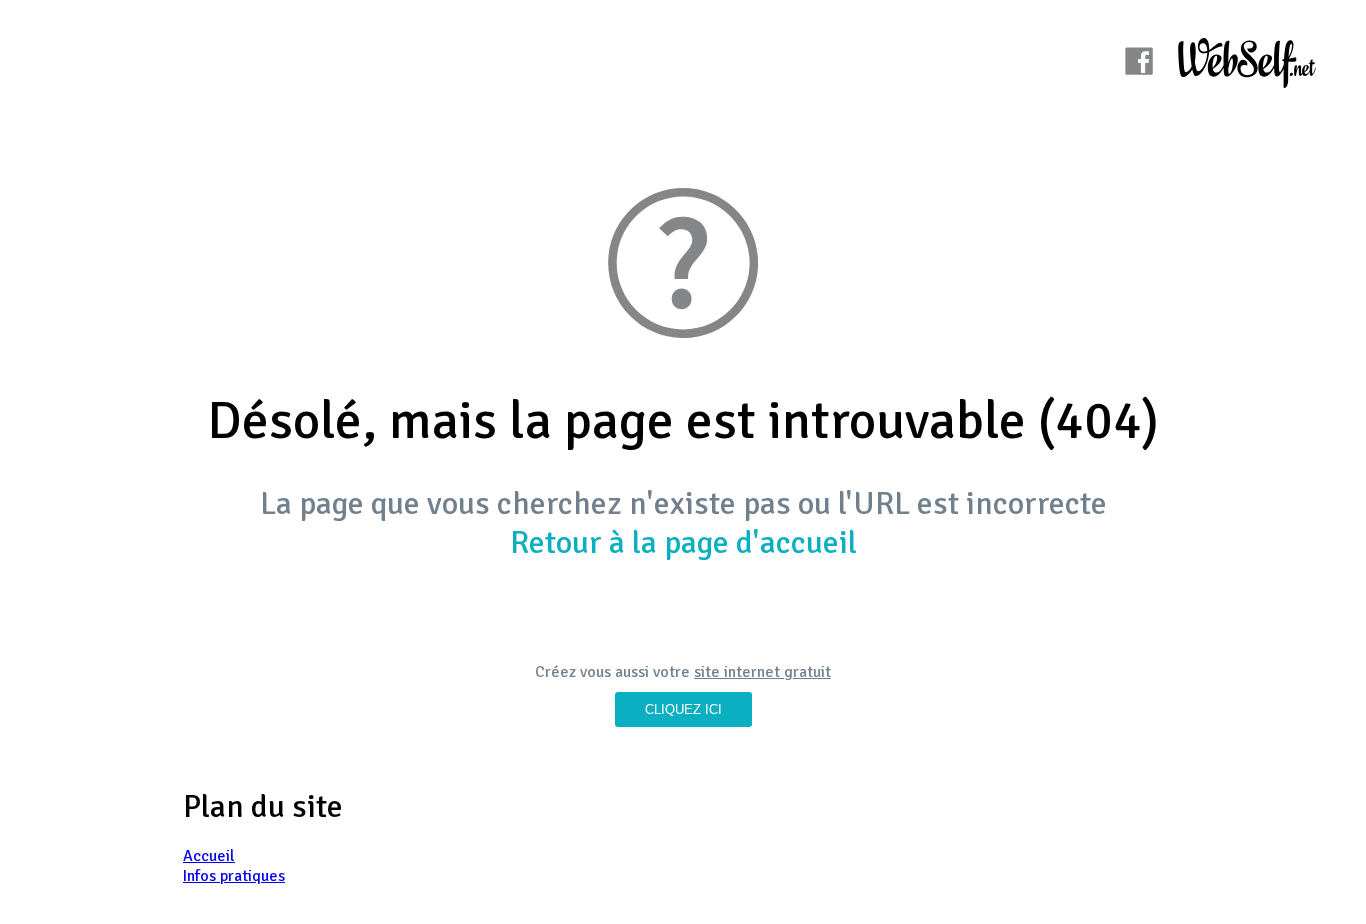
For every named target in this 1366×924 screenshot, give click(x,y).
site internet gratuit (762, 672)
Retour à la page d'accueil (683, 542)
